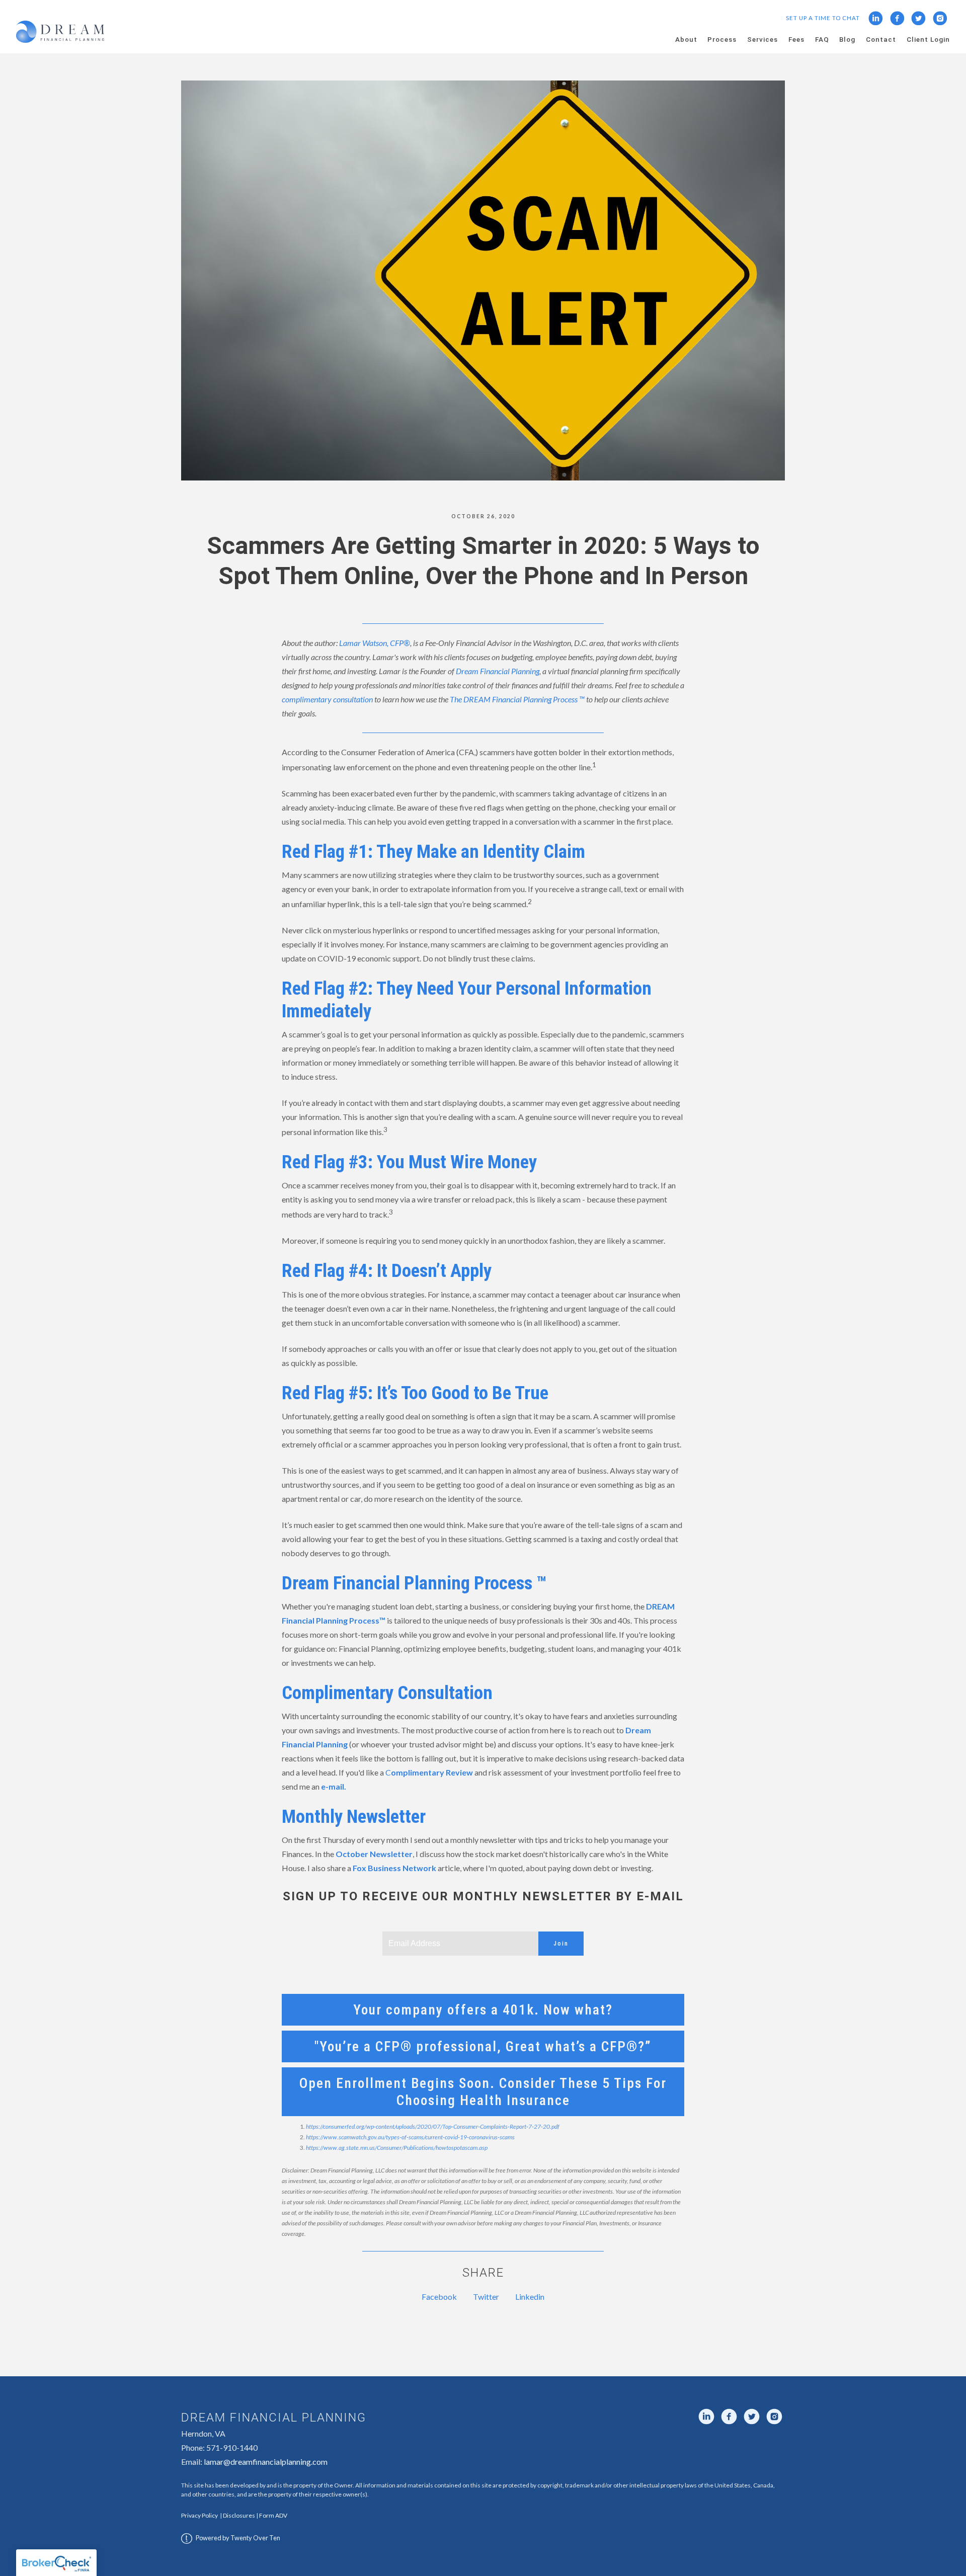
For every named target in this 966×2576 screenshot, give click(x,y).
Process (722, 39)
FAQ (822, 39)
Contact (881, 39)
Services (762, 39)
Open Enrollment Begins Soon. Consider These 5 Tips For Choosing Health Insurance (483, 2091)
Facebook (439, 2297)
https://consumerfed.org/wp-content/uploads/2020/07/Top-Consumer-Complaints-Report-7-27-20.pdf (433, 2126)
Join (561, 1944)
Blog (847, 39)
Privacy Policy (199, 2515)
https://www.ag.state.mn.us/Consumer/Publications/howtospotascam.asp (397, 2148)
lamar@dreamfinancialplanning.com (266, 2462)
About (686, 39)
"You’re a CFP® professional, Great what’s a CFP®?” (483, 2046)
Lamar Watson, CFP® (375, 643)
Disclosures (239, 2515)
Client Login (928, 39)
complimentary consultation (327, 699)
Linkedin (530, 2297)
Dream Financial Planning (498, 671)
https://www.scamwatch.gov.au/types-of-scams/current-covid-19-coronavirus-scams (410, 2137)
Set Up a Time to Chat (823, 18)
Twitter (486, 2297)
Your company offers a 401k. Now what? (483, 2010)
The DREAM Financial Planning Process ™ (517, 699)
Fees (796, 39)
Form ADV (273, 2515)
